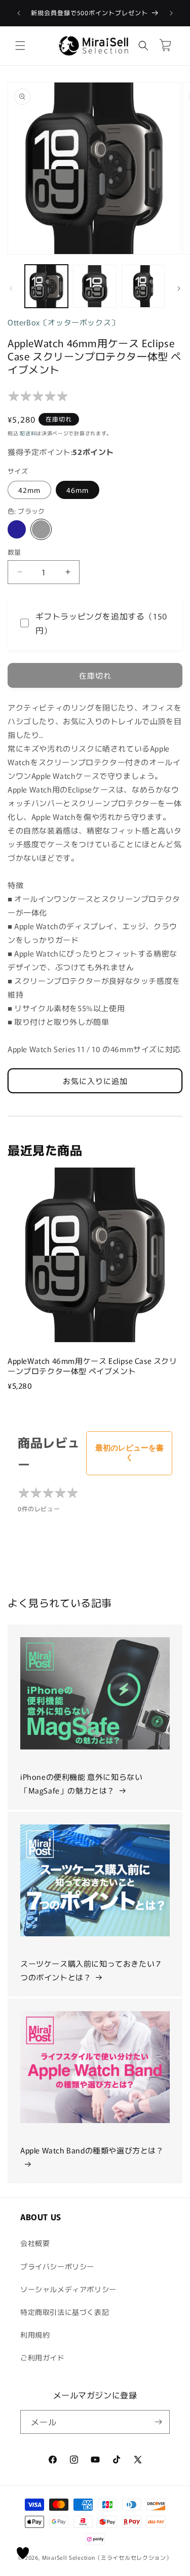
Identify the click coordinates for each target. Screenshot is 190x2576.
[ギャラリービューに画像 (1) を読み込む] (46, 286)
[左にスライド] (11, 288)
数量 (14, 552)
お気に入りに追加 (95, 1081)
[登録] (158, 2422)
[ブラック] (41, 529)
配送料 (28, 433)
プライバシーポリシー (57, 2266)
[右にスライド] (179, 288)
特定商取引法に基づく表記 (65, 2312)
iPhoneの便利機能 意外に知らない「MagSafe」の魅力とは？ (81, 1783)
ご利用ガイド (43, 2357)
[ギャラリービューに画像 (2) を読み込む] (94, 286)
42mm (29, 490)
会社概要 (35, 2243)
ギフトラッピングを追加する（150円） (101, 623)
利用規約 (35, 2335)
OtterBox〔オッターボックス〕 (63, 322)
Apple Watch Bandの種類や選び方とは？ (92, 2150)
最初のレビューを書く (129, 1452)
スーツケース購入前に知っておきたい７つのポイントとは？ (91, 1970)
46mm (78, 490)
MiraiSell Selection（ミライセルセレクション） (107, 2557)
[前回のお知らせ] (19, 13)
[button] (20, 46)
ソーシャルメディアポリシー (68, 2289)
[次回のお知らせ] (171, 13)
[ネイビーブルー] (17, 529)
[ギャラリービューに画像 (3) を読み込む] (143, 286)
